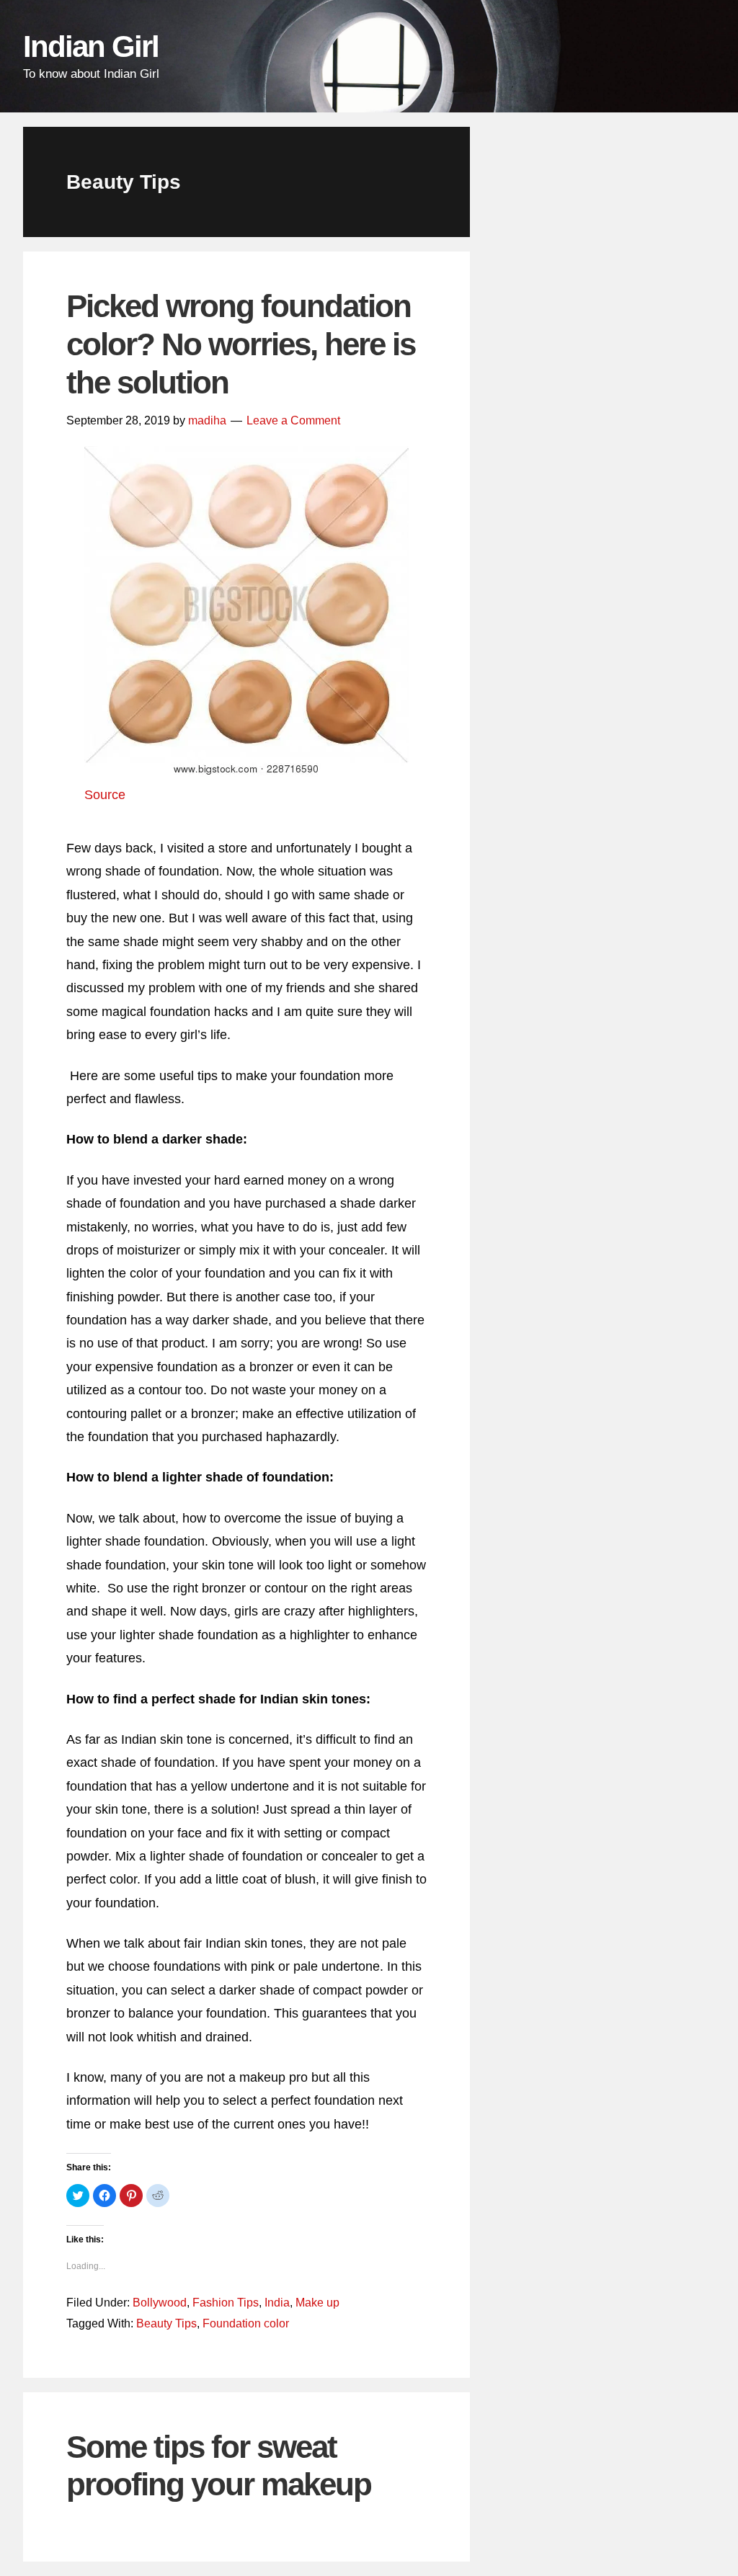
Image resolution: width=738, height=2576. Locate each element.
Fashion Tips (226, 2303)
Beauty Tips (166, 2323)
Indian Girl (91, 46)
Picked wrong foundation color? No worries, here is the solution (241, 344)
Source (105, 795)
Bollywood (160, 2303)
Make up (317, 2303)
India (277, 2303)
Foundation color (246, 2323)
